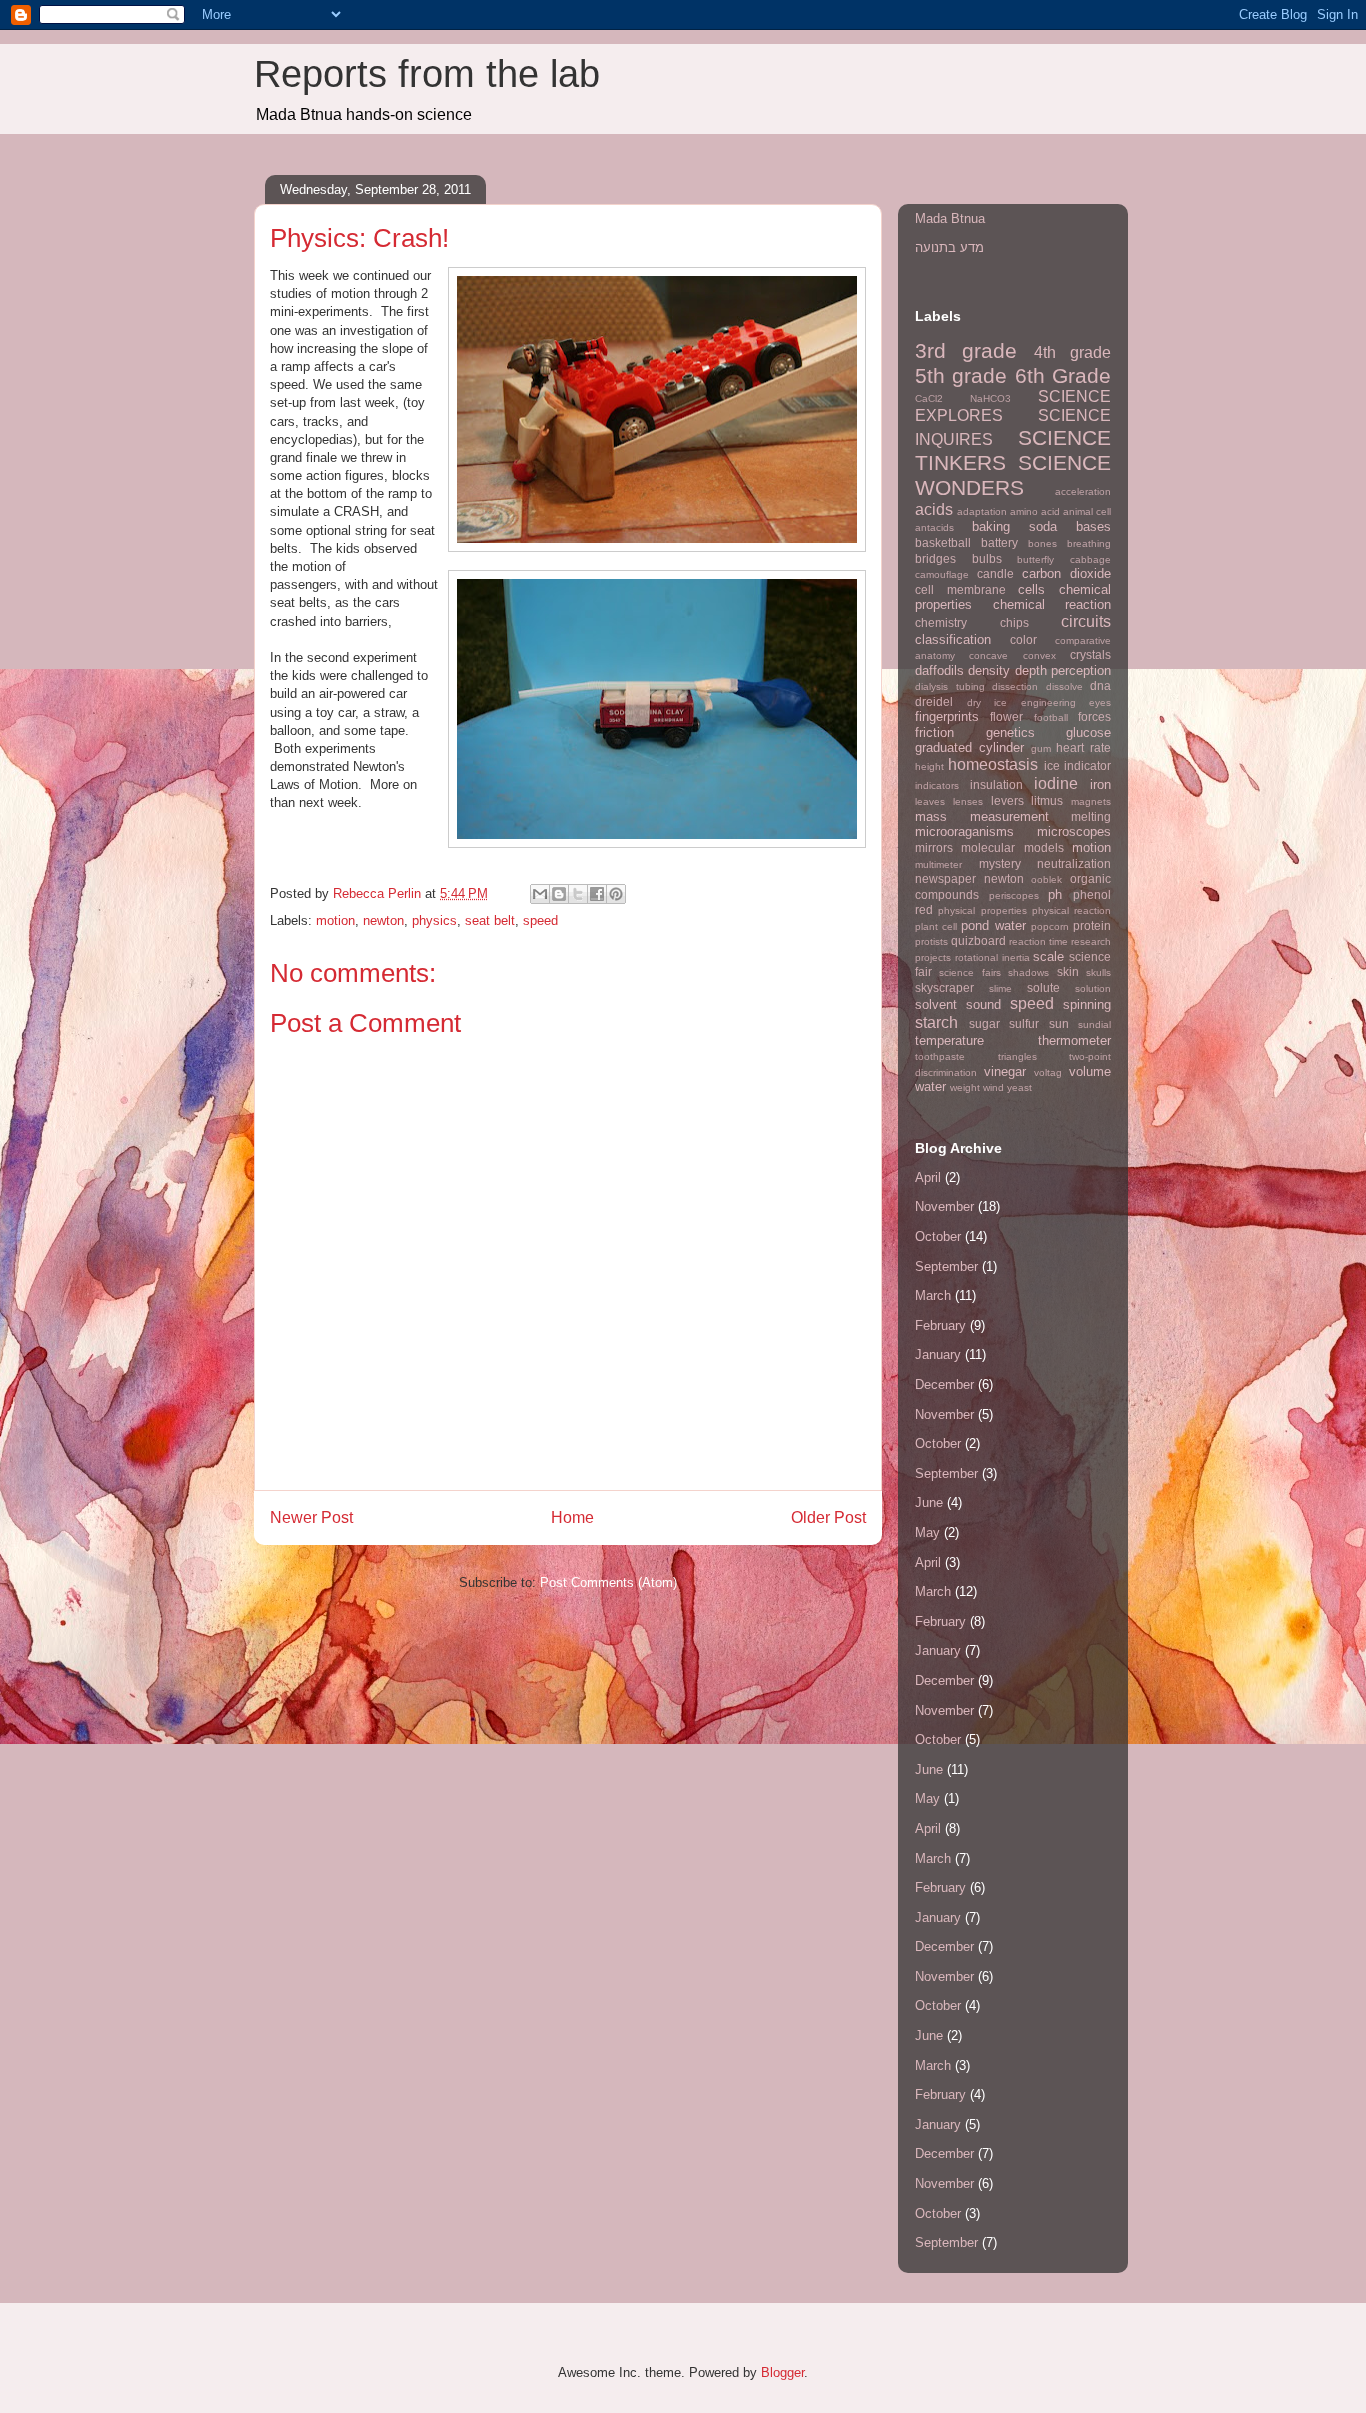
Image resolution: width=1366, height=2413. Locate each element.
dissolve (1064, 686)
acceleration (1083, 491)
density (989, 670)
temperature (949, 1040)
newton (383, 920)
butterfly (1035, 559)
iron (1100, 784)
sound (983, 1004)
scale (1048, 956)
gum (1041, 748)
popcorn (1050, 926)
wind (993, 1087)
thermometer (1074, 1040)
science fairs (969, 972)
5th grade (961, 375)
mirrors (934, 847)
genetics (1010, 732)
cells (1031, 589)
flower (1006, 716)
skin (1068, 971)
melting (1091, 816)
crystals (1090, 654)
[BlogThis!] (559, 894)
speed (540, 920)
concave (988, 655)
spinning (1087, 1004)
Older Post (828, 1517)
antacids (934, 527)
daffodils (939, 670)
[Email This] (540, 894)
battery (999, 542)
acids (934, 509)
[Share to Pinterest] (616, 894)
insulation (996, 784)
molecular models (1012, 847)
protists (931, 941)
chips (1014, 622)
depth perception (1063, 670)
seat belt (490, 920)
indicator (1087, 765)
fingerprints (947, 716)
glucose (1088, 732)
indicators (937, 785)
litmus (1047, 800)
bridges (935, 558)
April (928, 1177)
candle (995, 573)
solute (1043, 987)
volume (1090, 1071)
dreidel (934, 701)
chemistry (941, 622)
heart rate (1083, 747)
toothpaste (940, 1056)
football (1051, 717)
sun (1059, 1023)
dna (1100, 685)
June (929, 1502)
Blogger (782, 2372)
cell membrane (960, 589)
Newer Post (311, 1517)
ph (1055, 894)
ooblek (1046, 879)
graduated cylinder (969, 747)
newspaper (945, 878)
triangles (1017, 1056)
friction (934, 732)
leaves (930, 801)
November (944, 1206)
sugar (984, 1023)
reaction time (1038, 941)
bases (1093, 526)
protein (1092, 925)
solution (1093, 988)
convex (1039, 655)
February (940, 1325)
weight (965, 1087)
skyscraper (944, 987)
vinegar (1005, 1071)
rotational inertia (992, 957)
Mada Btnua (950, 218)
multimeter (938, 864)
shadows (1028, 972)
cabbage (1090, 559)
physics (434, 920)
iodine (1056, 783)
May (927, 1532)
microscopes (1074, 831)
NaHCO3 (990, 398)
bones (1042, 543)
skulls (1098, 972)
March (933, 1295)
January (938, 1354)
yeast (1019, 1087)
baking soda (1014, 526)
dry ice (987, 702)
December (944, 1384)
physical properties (982, 910)
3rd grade (966, 350)
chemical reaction (1052, 604)
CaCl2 (929, 398)
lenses (968, 801)
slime (1000, 988)
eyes (1100, 702)
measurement (1009, 816)
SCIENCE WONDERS (1013, 475)
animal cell (1087, 511)
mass (931, 816)
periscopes (1014, 895)
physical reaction (1071, 910)
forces (1094, 716)
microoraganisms (964, 831)
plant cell (936, 926)
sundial (1094, 1024)
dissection (1015, 686)
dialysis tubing (950, 686)
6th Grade (1063, 375)
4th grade (1072, 352)
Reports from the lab (427, 74)
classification (953, 639)
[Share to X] (578, 894)
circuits (1086, 621)
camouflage (942, 574)
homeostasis (993, 764)
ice (1052, 765)
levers (1007, 800)
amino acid (1035, 511)
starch (936, 1022)
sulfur (1024, 1023)
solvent (936, 1004)
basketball (943, 542)
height (929, 766)
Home (572, 1517)
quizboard (978, 940)
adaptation (982, 511)
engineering (1048, 702)
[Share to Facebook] (597, 894)
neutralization (1074, 863)
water (930, 1086)
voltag (1048, 1072)
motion (335, 920)
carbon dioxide (1066, 573)
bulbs (987, 558)
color (1023, 639)
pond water (993, 925)
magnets (1091, 801)
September (946, 1266)
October (938, 1236)
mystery (1000, 863)
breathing (1089, 543)
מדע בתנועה (949, 247)
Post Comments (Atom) (608, 1582)
